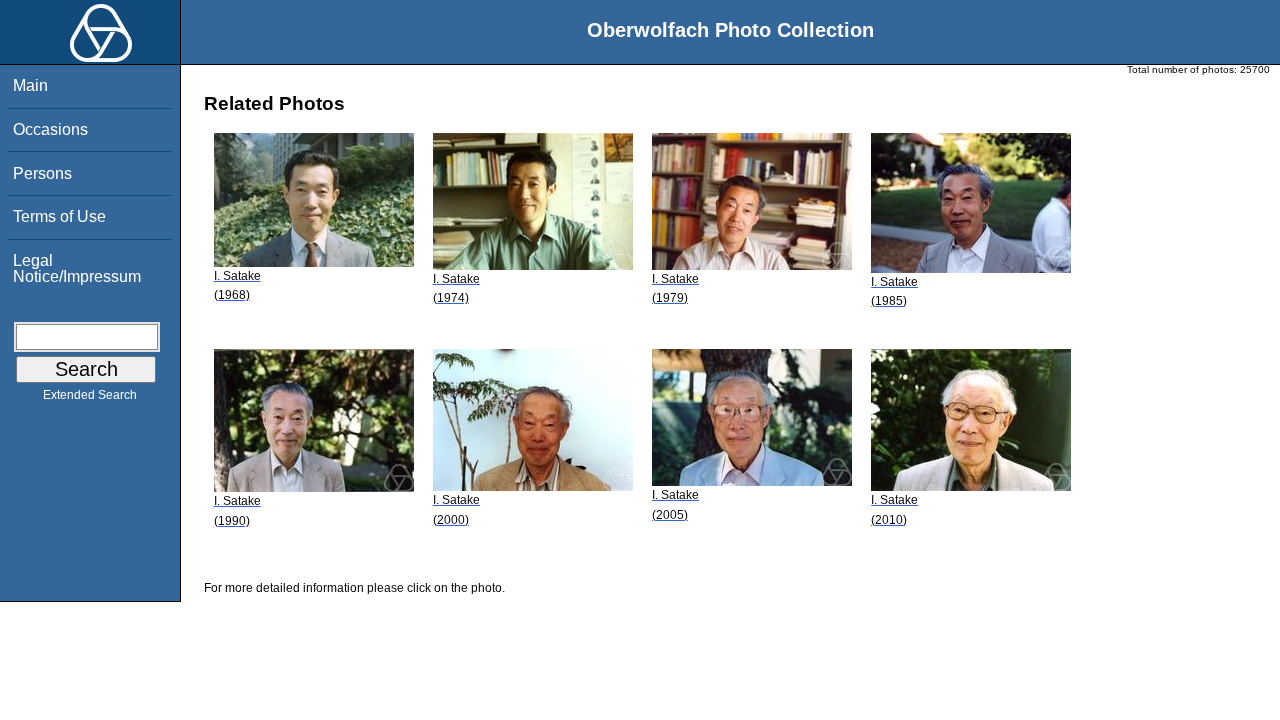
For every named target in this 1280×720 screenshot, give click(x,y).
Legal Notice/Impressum (77, 268)
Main (30, 85)
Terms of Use (59, 216)
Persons (42, 173)
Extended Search (90, 395)
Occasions (50, 129)
